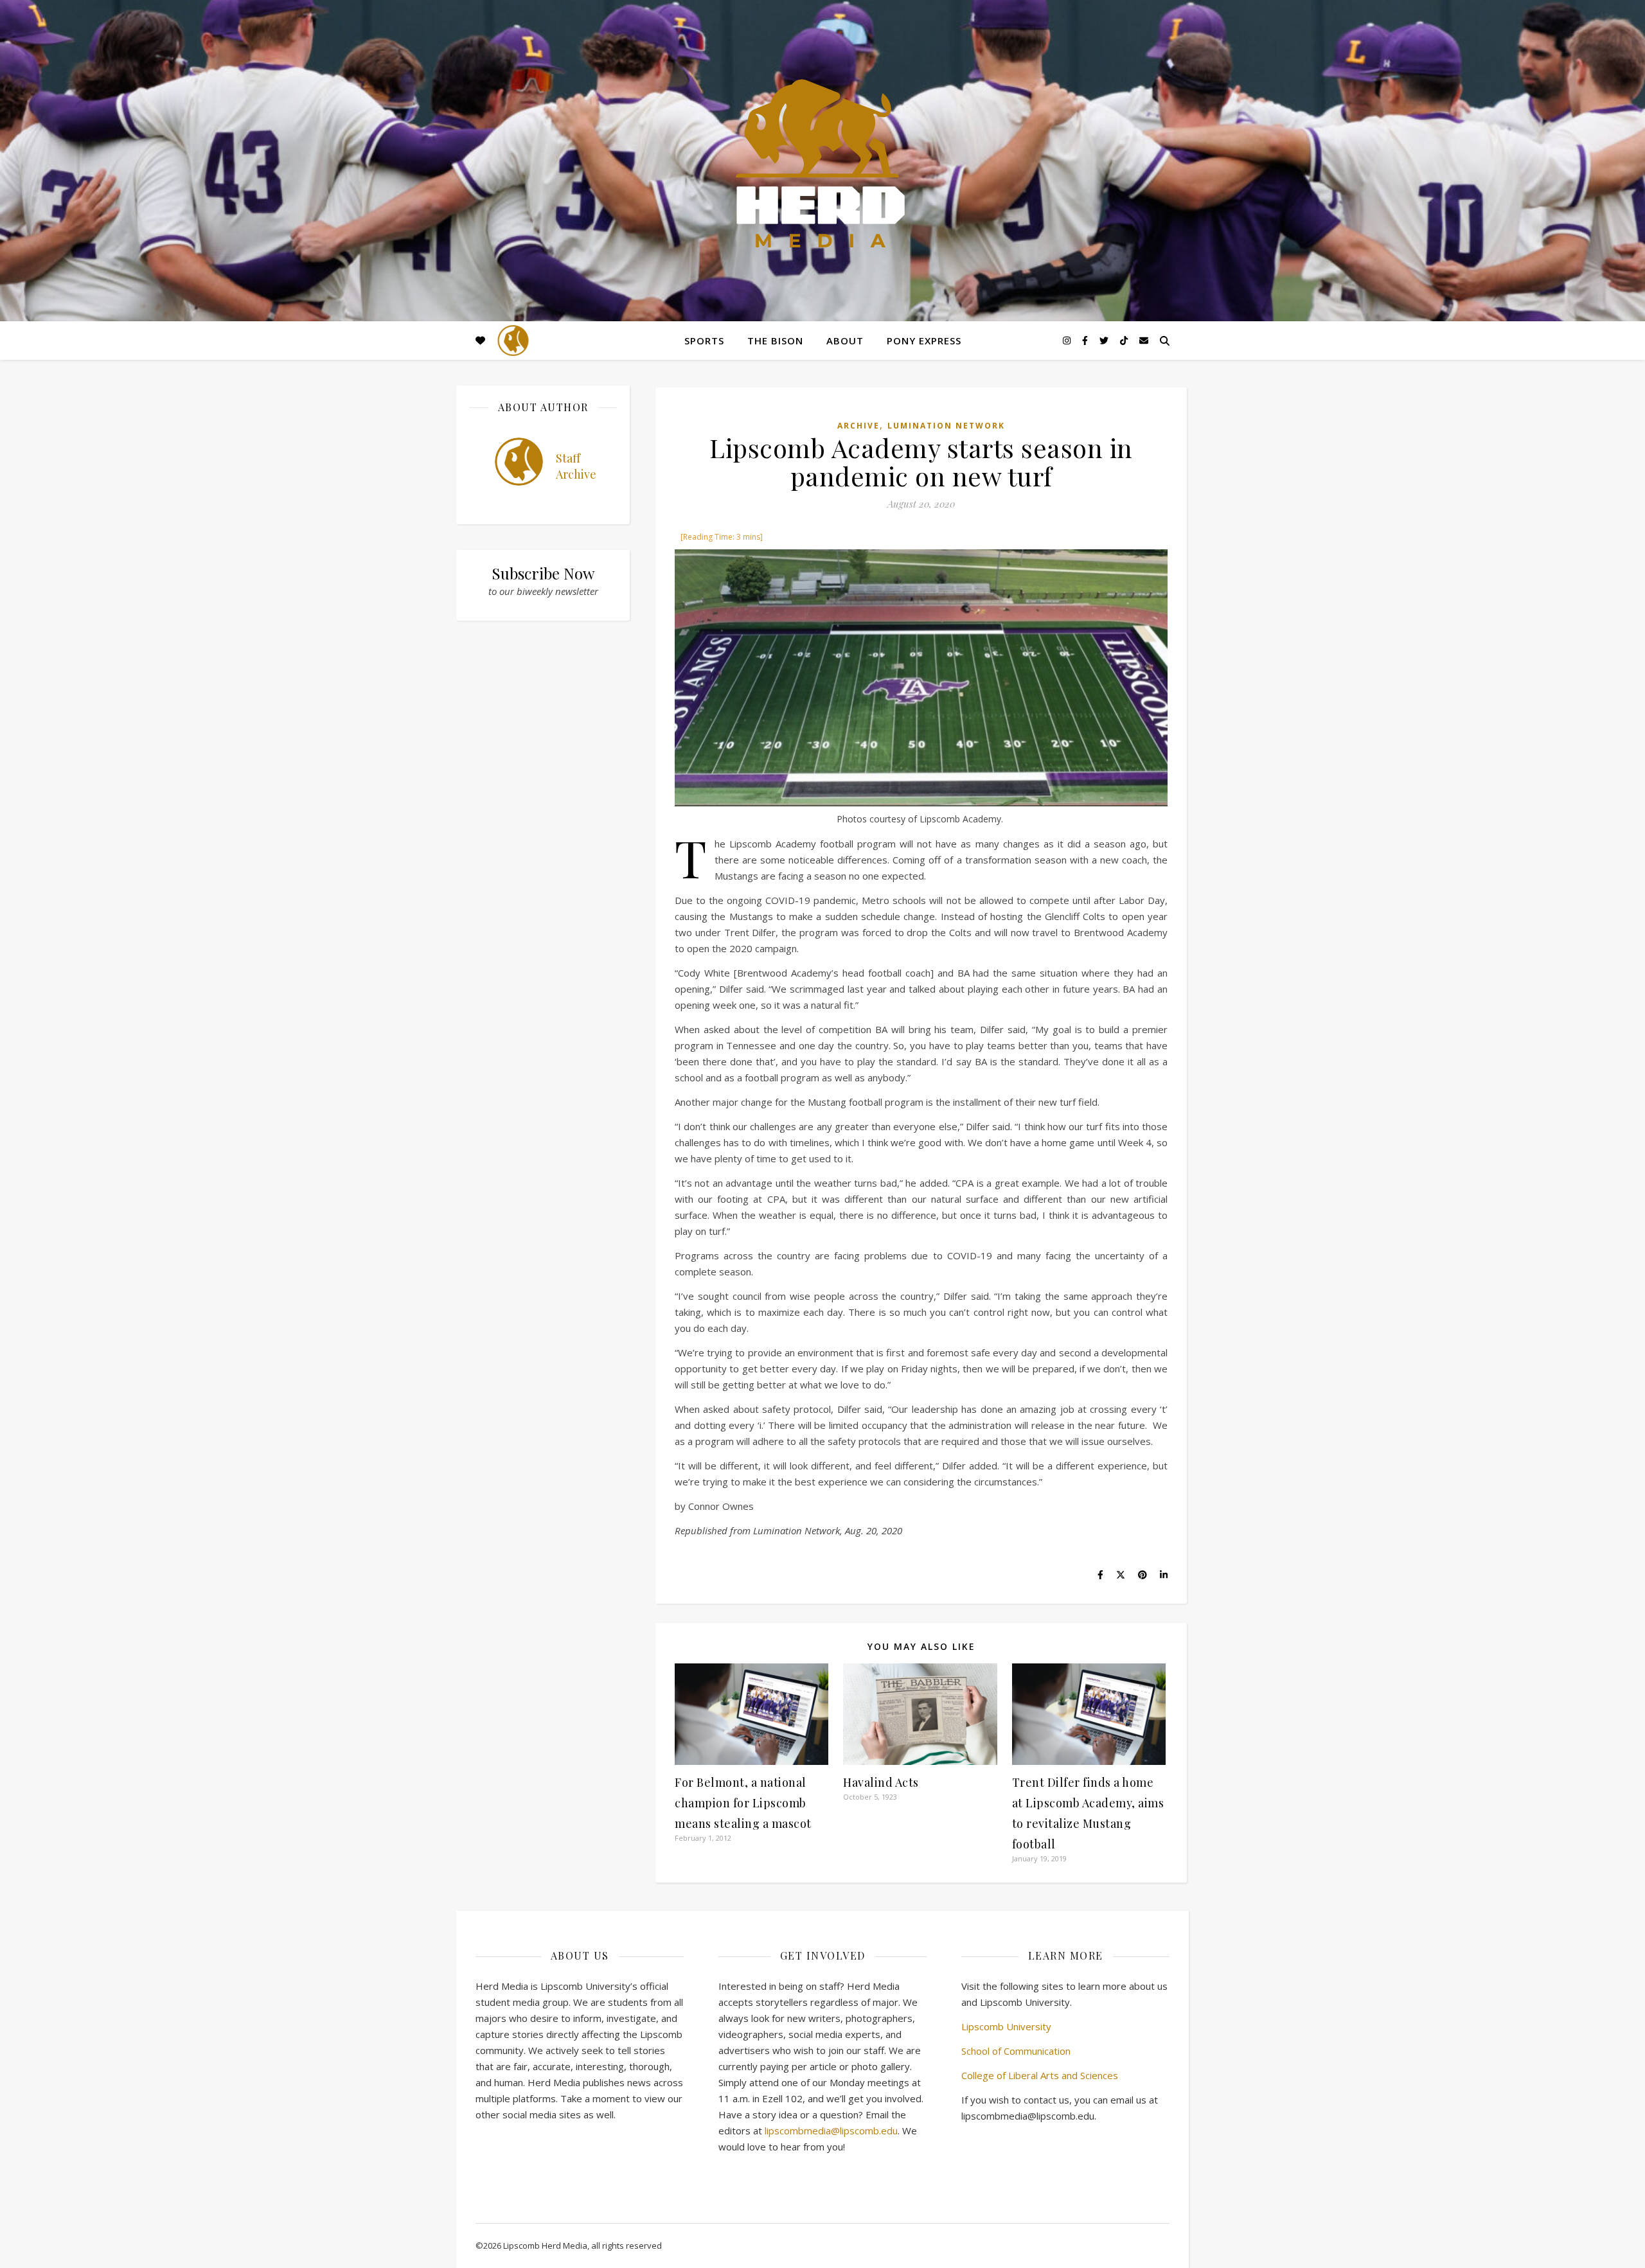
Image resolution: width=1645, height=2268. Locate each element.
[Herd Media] (822, 165)
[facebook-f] (1086, 340)
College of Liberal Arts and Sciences (1040, 2075)
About (845, 341)
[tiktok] (1125, 340)
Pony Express (924, 341)
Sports (704, 341)
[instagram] (1068, 340)
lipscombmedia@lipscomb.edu (831, 2131)
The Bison (775, 341)
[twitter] (1105, 340)
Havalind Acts (881, 1782)
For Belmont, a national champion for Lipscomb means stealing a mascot (743, 1803)
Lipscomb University (1006, 2026)
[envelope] (1144, 340)
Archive (858, 426)
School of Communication (1016, 2051)
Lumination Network (946, 426)
